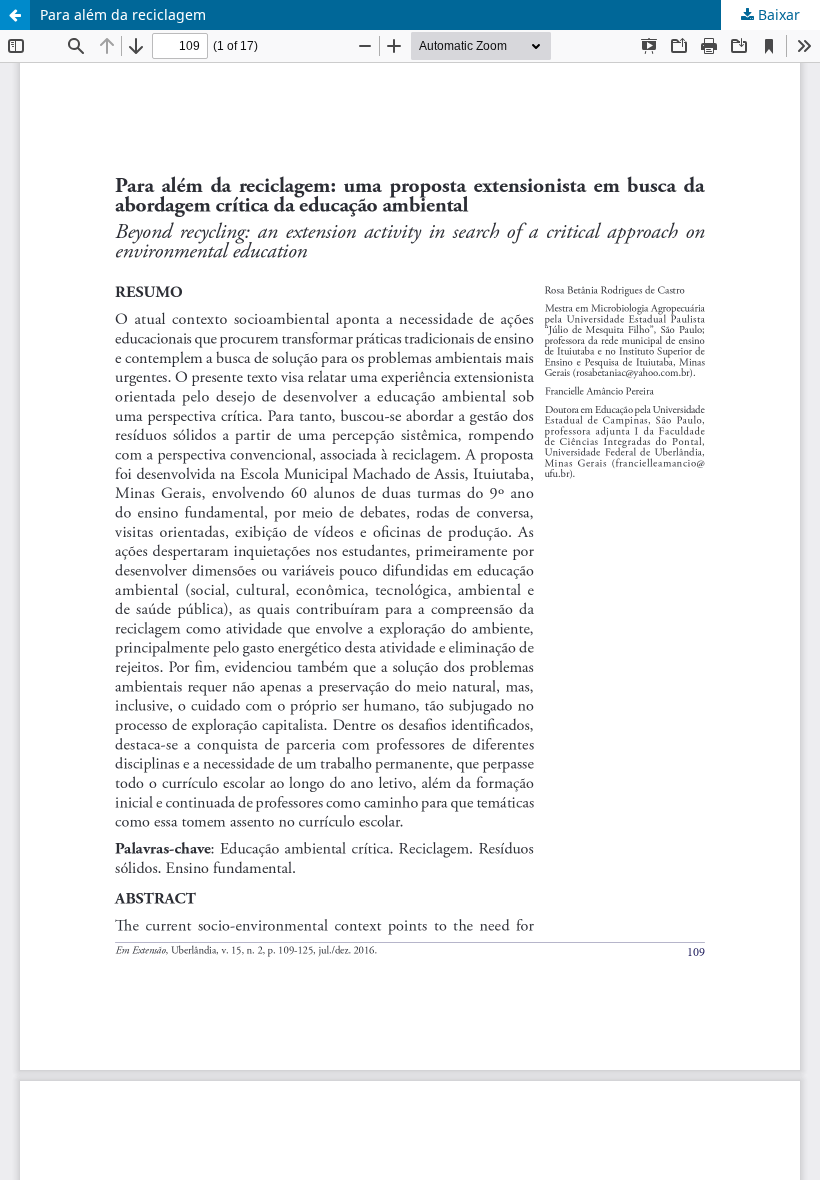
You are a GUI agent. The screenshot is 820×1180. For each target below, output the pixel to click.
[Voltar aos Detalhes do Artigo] (15, 15)
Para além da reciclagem (123, 14)
